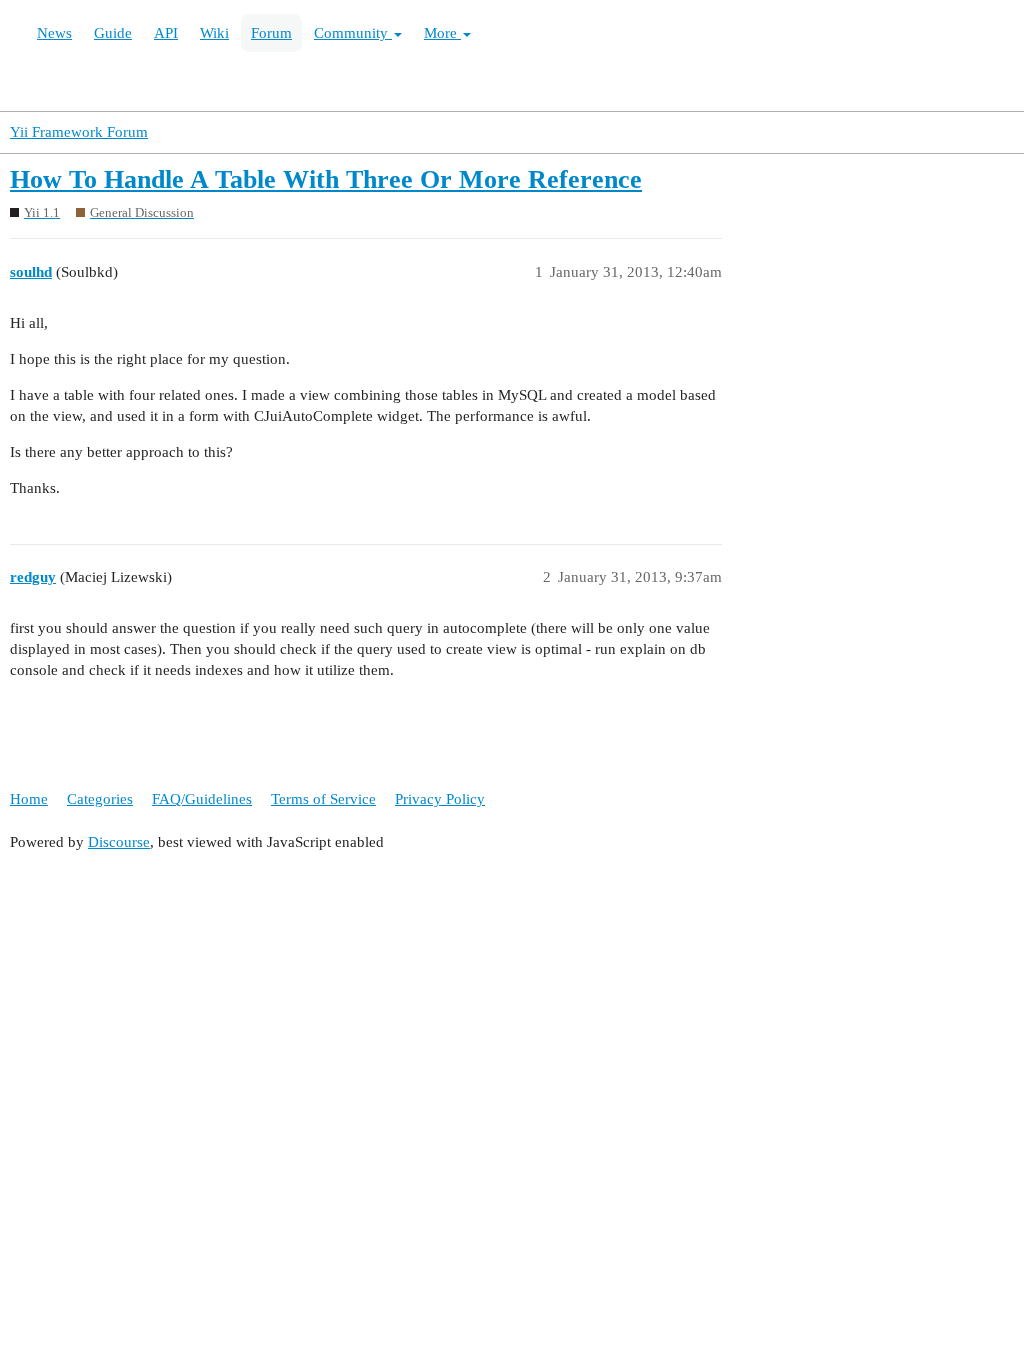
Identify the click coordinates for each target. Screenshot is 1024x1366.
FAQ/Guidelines (202, 799)
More (442, 33)
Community (353, 33)
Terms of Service (323, 799)
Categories (100, 799)
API (166, 33)
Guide (113, 33)
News (54, 33)
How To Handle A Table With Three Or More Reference (326, 179)
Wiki (214, 33)
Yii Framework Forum (79, 132)
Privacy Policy (440, 799)
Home (29, 799)
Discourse (119, 842)
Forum (271, 33)
